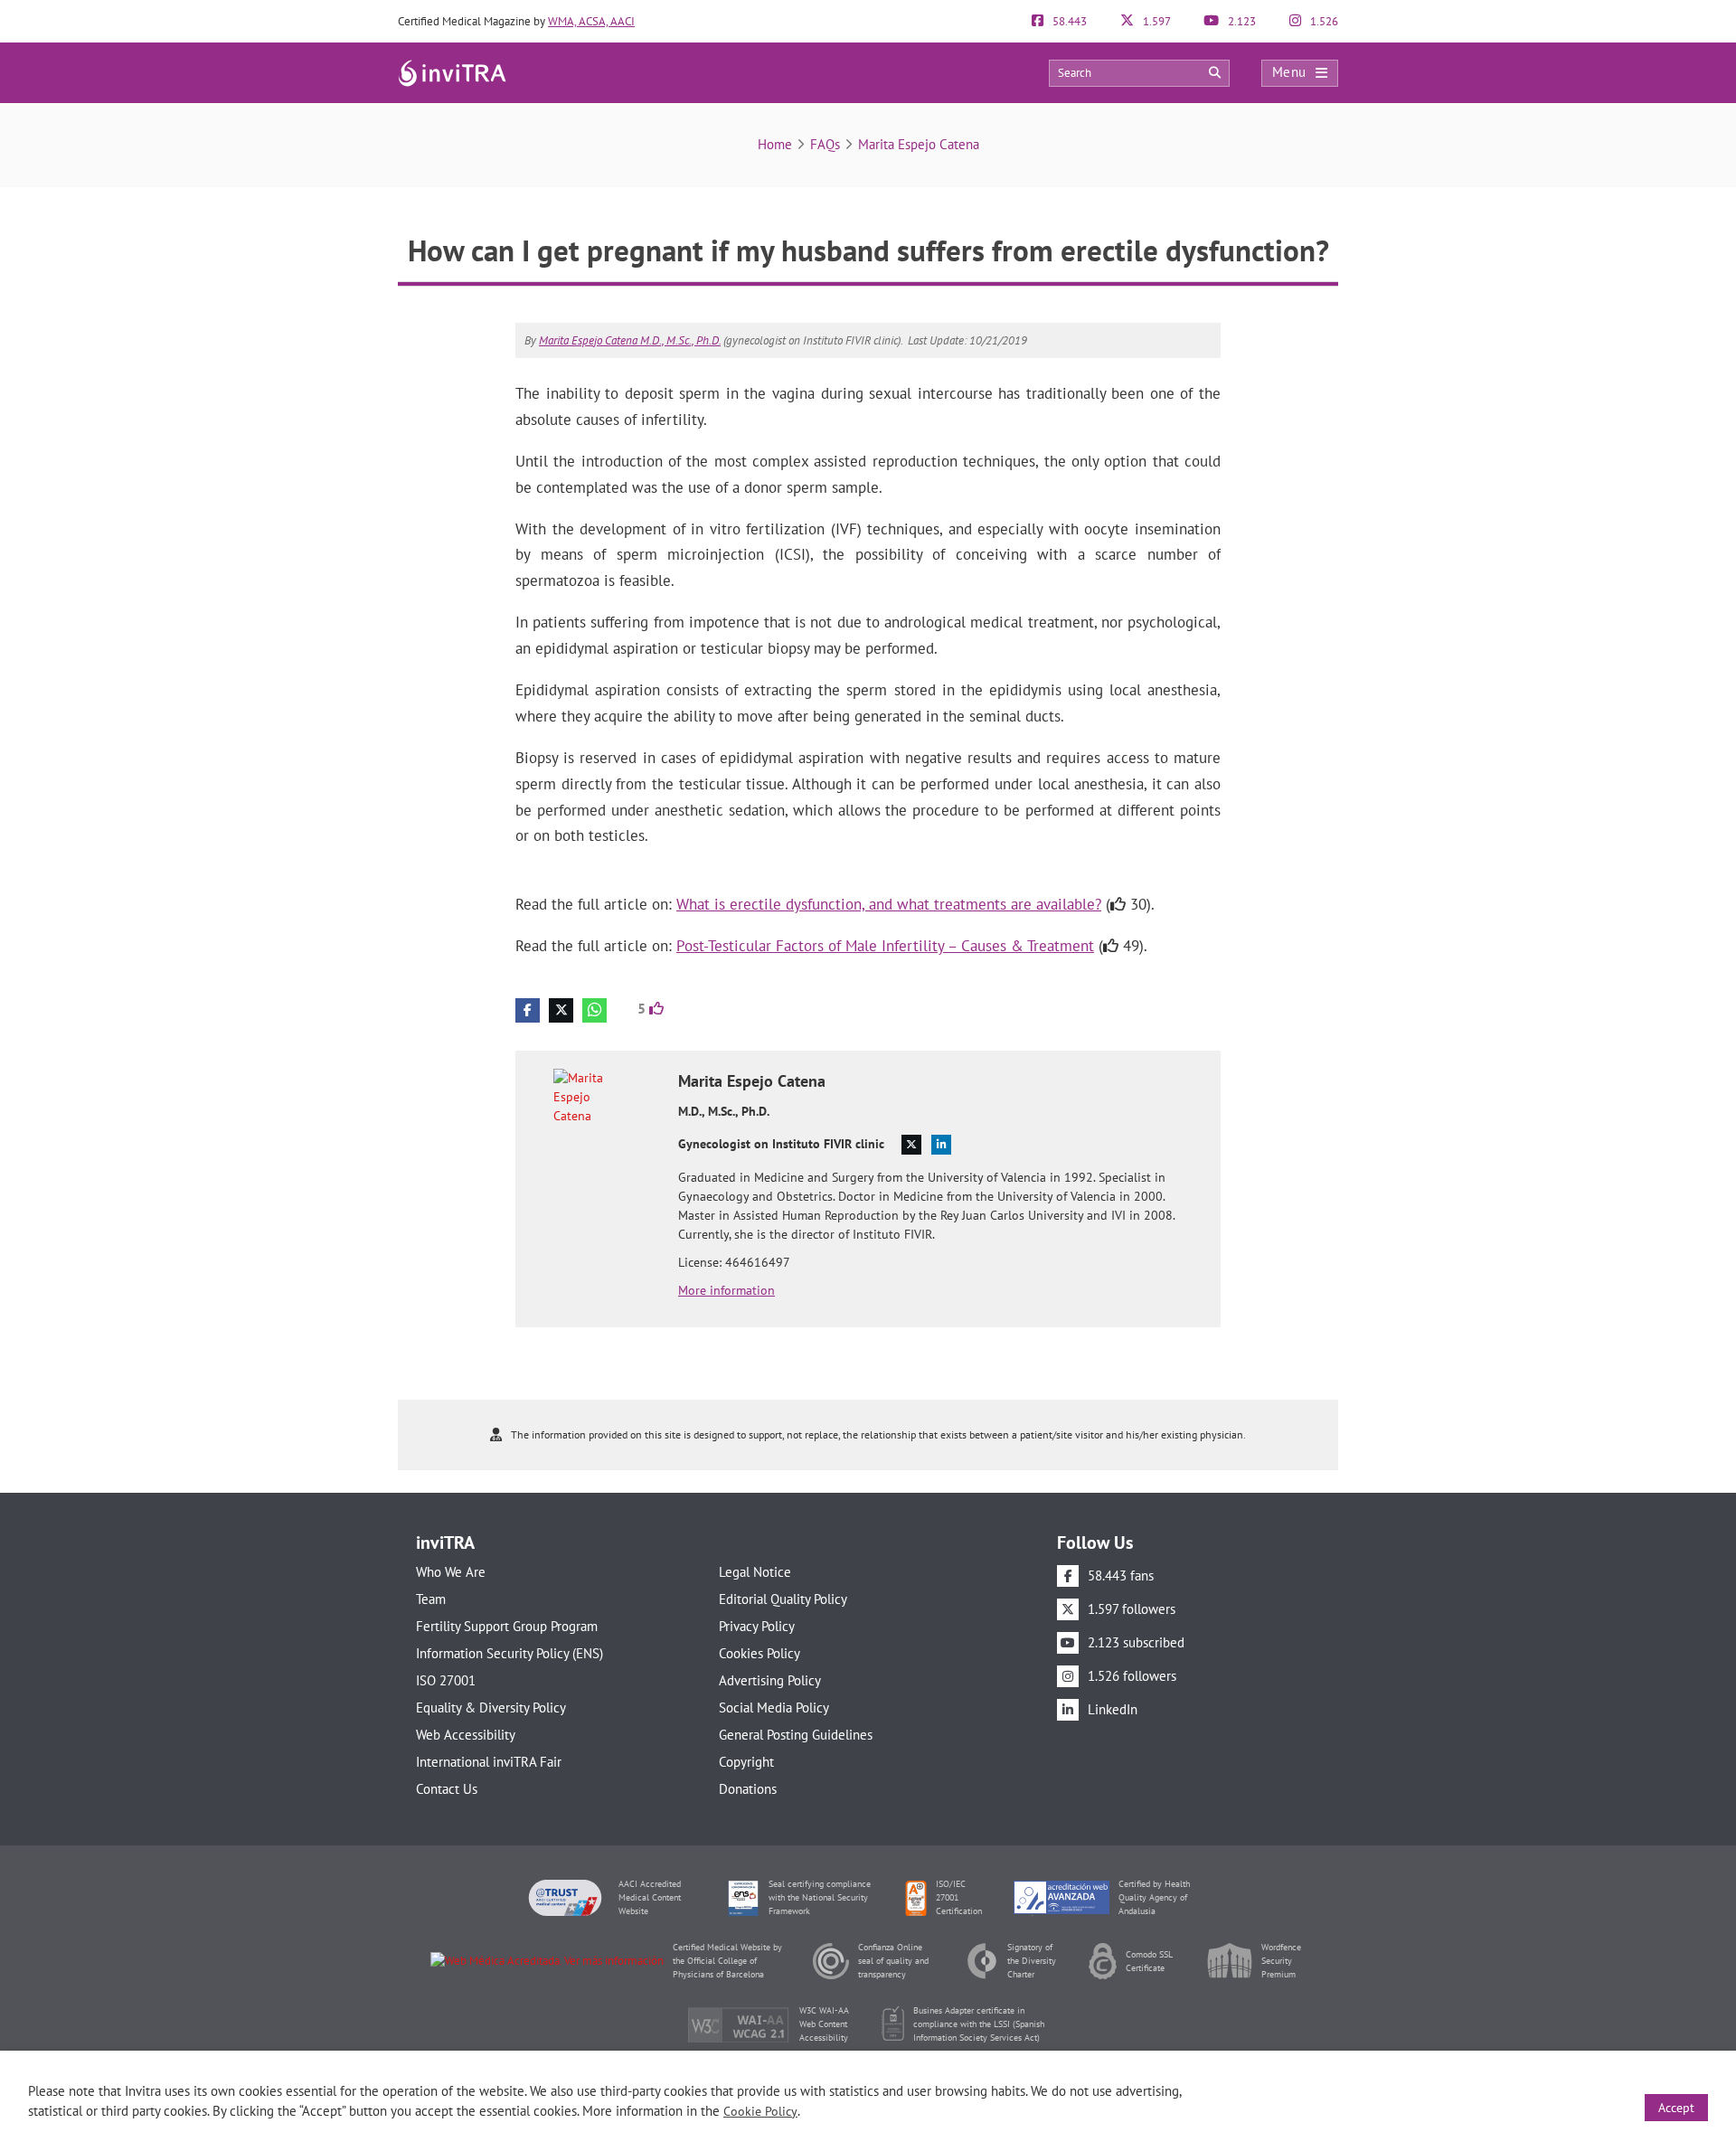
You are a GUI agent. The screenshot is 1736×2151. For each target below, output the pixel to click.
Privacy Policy (757, 1626)
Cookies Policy (759, 1653)
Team (431, 1599)
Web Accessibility (466, 1735)
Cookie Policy (760, 2111)
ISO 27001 (446, 1680)
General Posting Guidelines (796, 1735)
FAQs (825, 144)
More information (726, 1290)
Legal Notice (755, 1572)
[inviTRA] (452, 72)
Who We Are (451, 1572)
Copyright (746, 1762)
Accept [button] (1676, 2108)
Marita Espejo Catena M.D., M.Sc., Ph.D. (630, 340)
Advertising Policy (770, 1680)
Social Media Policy (774, 1708)
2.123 (1241, 21)
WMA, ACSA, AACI (591, 21)
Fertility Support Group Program (507, 1626)
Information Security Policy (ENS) (509, 1653)
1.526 (1323, 21)
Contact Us (447, 1789)
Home (775, 144)
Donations (748, 1789)
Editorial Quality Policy (783, 1599)
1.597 (1156, 21)
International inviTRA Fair (489, 1762)
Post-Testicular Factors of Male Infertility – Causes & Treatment (885, 946)
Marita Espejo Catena (919, 144)
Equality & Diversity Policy (491, 1708)
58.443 (1068, 21)
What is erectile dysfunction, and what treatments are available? (889, 904)
